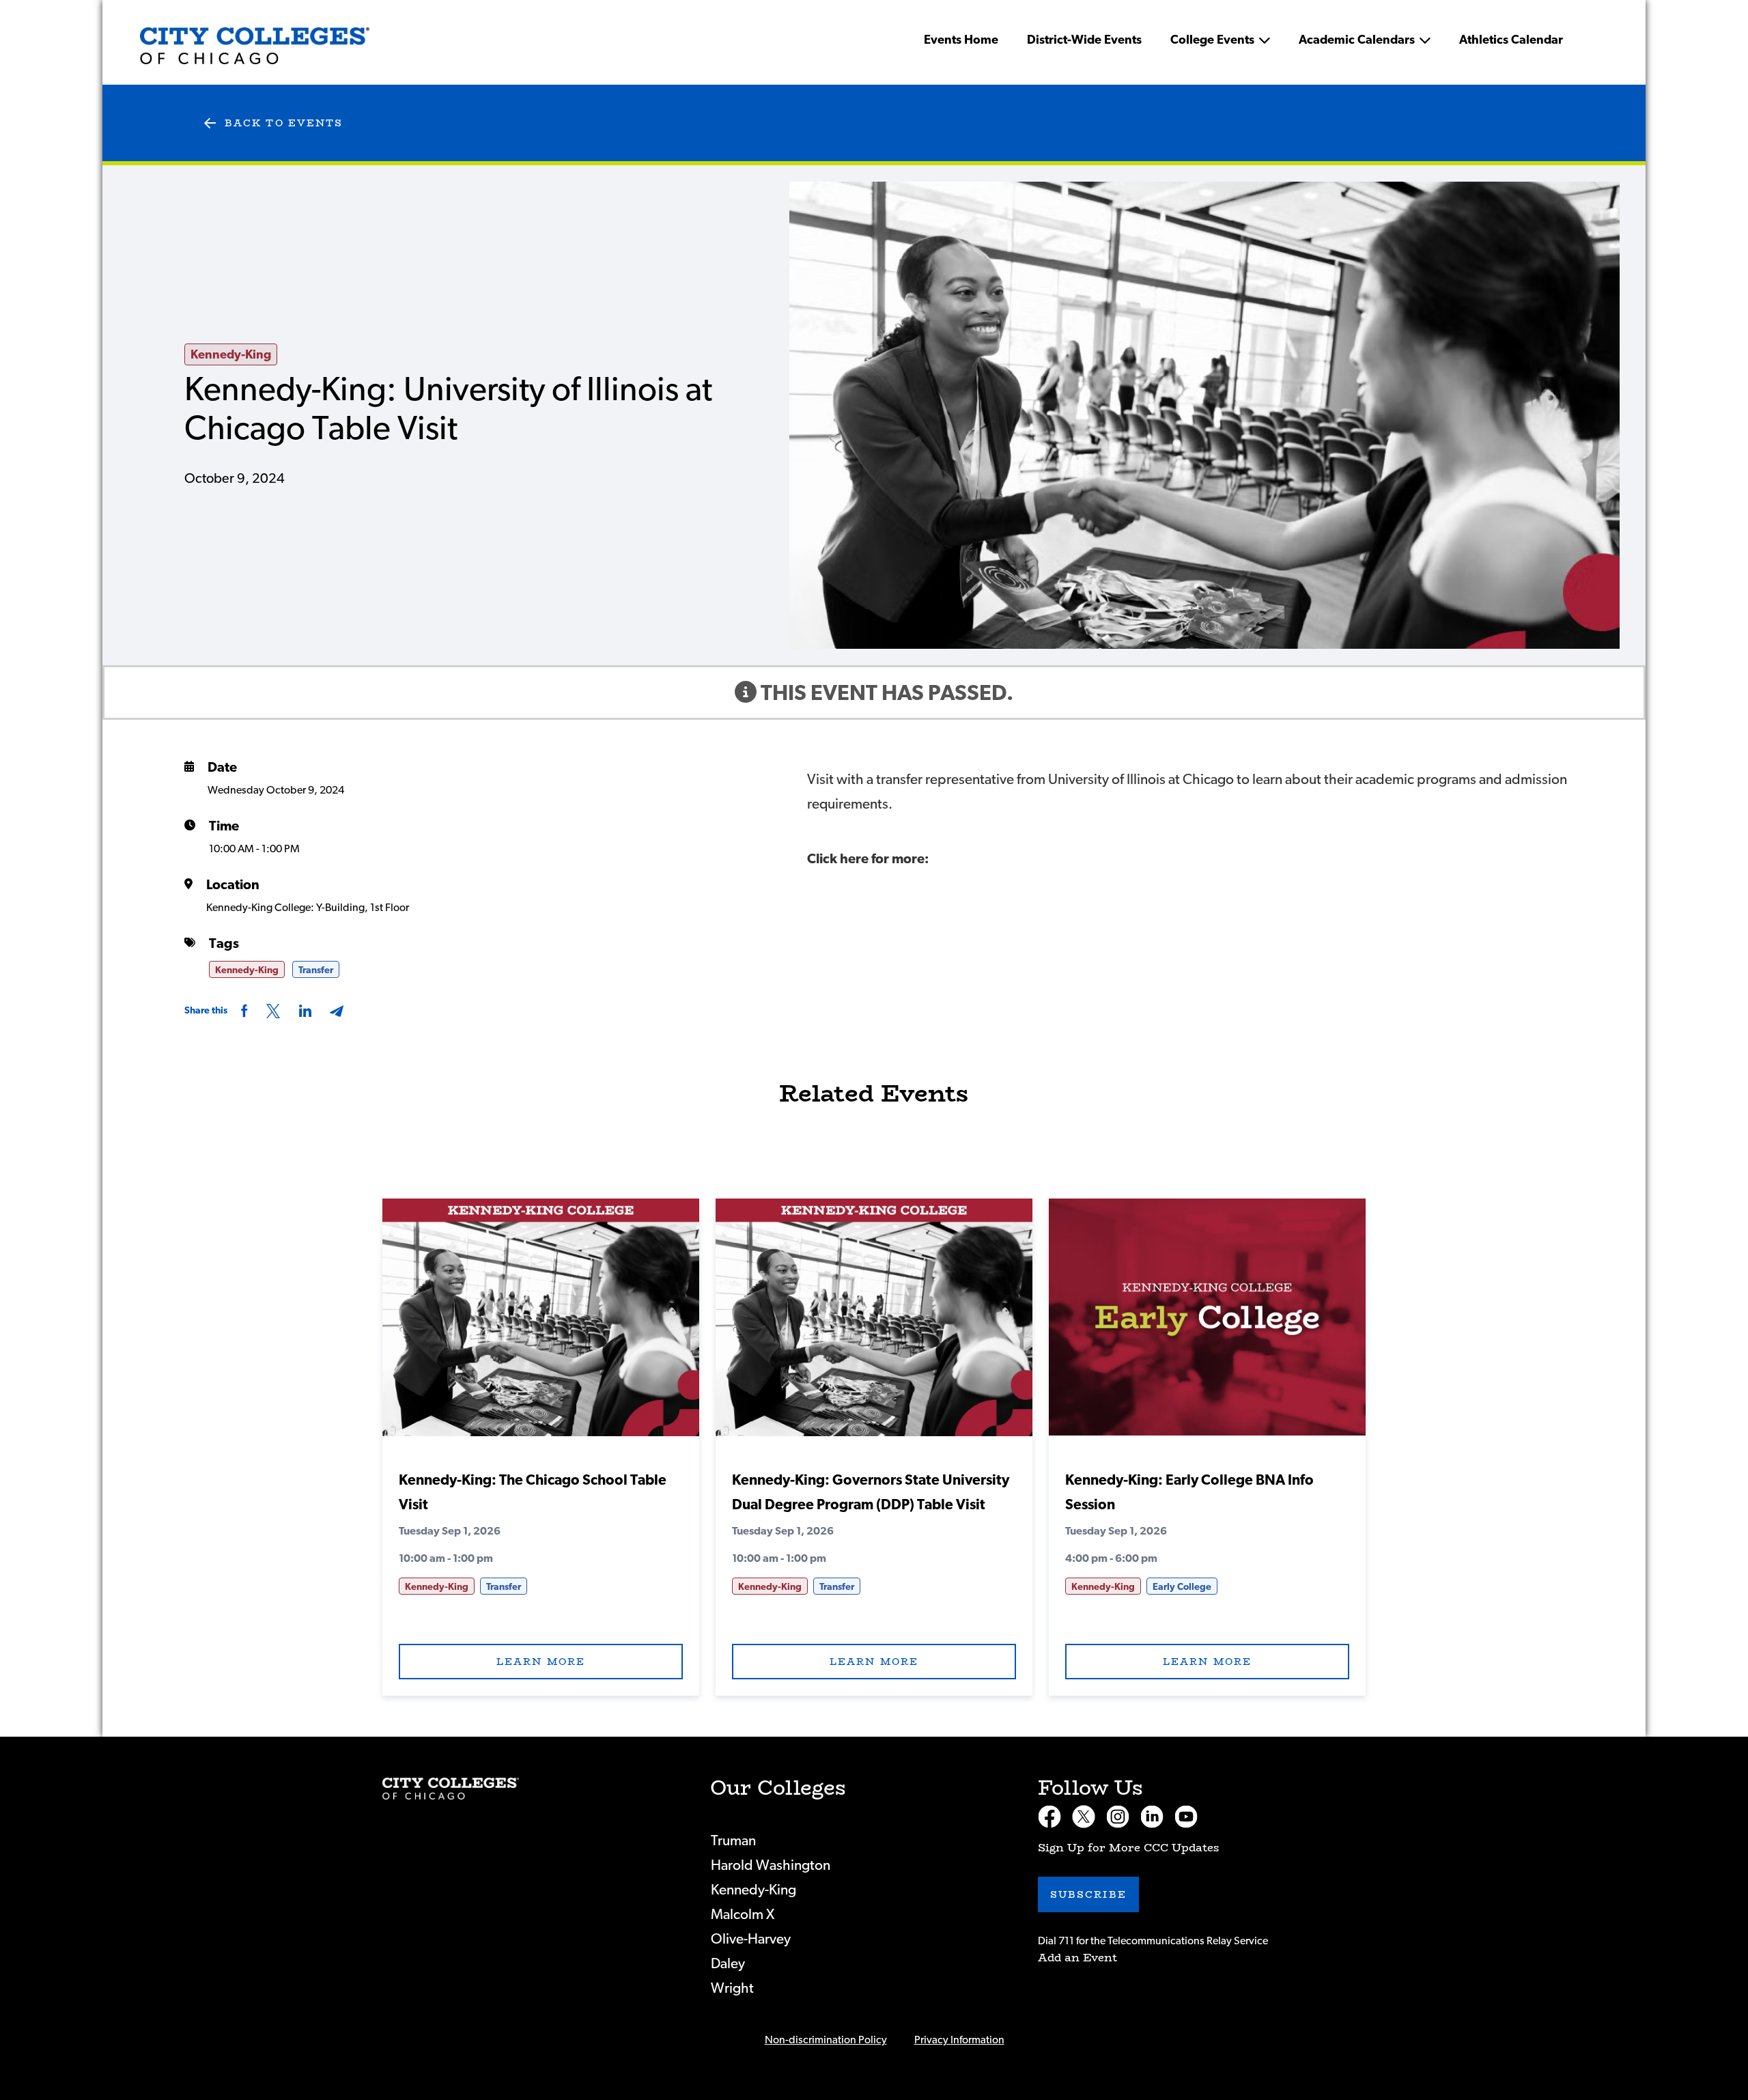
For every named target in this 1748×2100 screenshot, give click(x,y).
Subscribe (1088, 1894)
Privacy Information (959, 2040)
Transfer (316, 970)
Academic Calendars (1357, 40)
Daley (728, 1964)
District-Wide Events (1084, 40)
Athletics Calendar (1511, 40)
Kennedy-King (231, 355)
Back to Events (284, 123)
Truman (733, 1841)
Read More (541, 1325)
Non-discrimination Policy (826, 2040)
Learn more (541, 1662)
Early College (1182, 1587)
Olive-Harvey (751, 1939)
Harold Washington (771, 1865)
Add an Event (1077, 1958)
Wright (732, 1988)
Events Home (961, 40)
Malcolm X (743, 1915)
